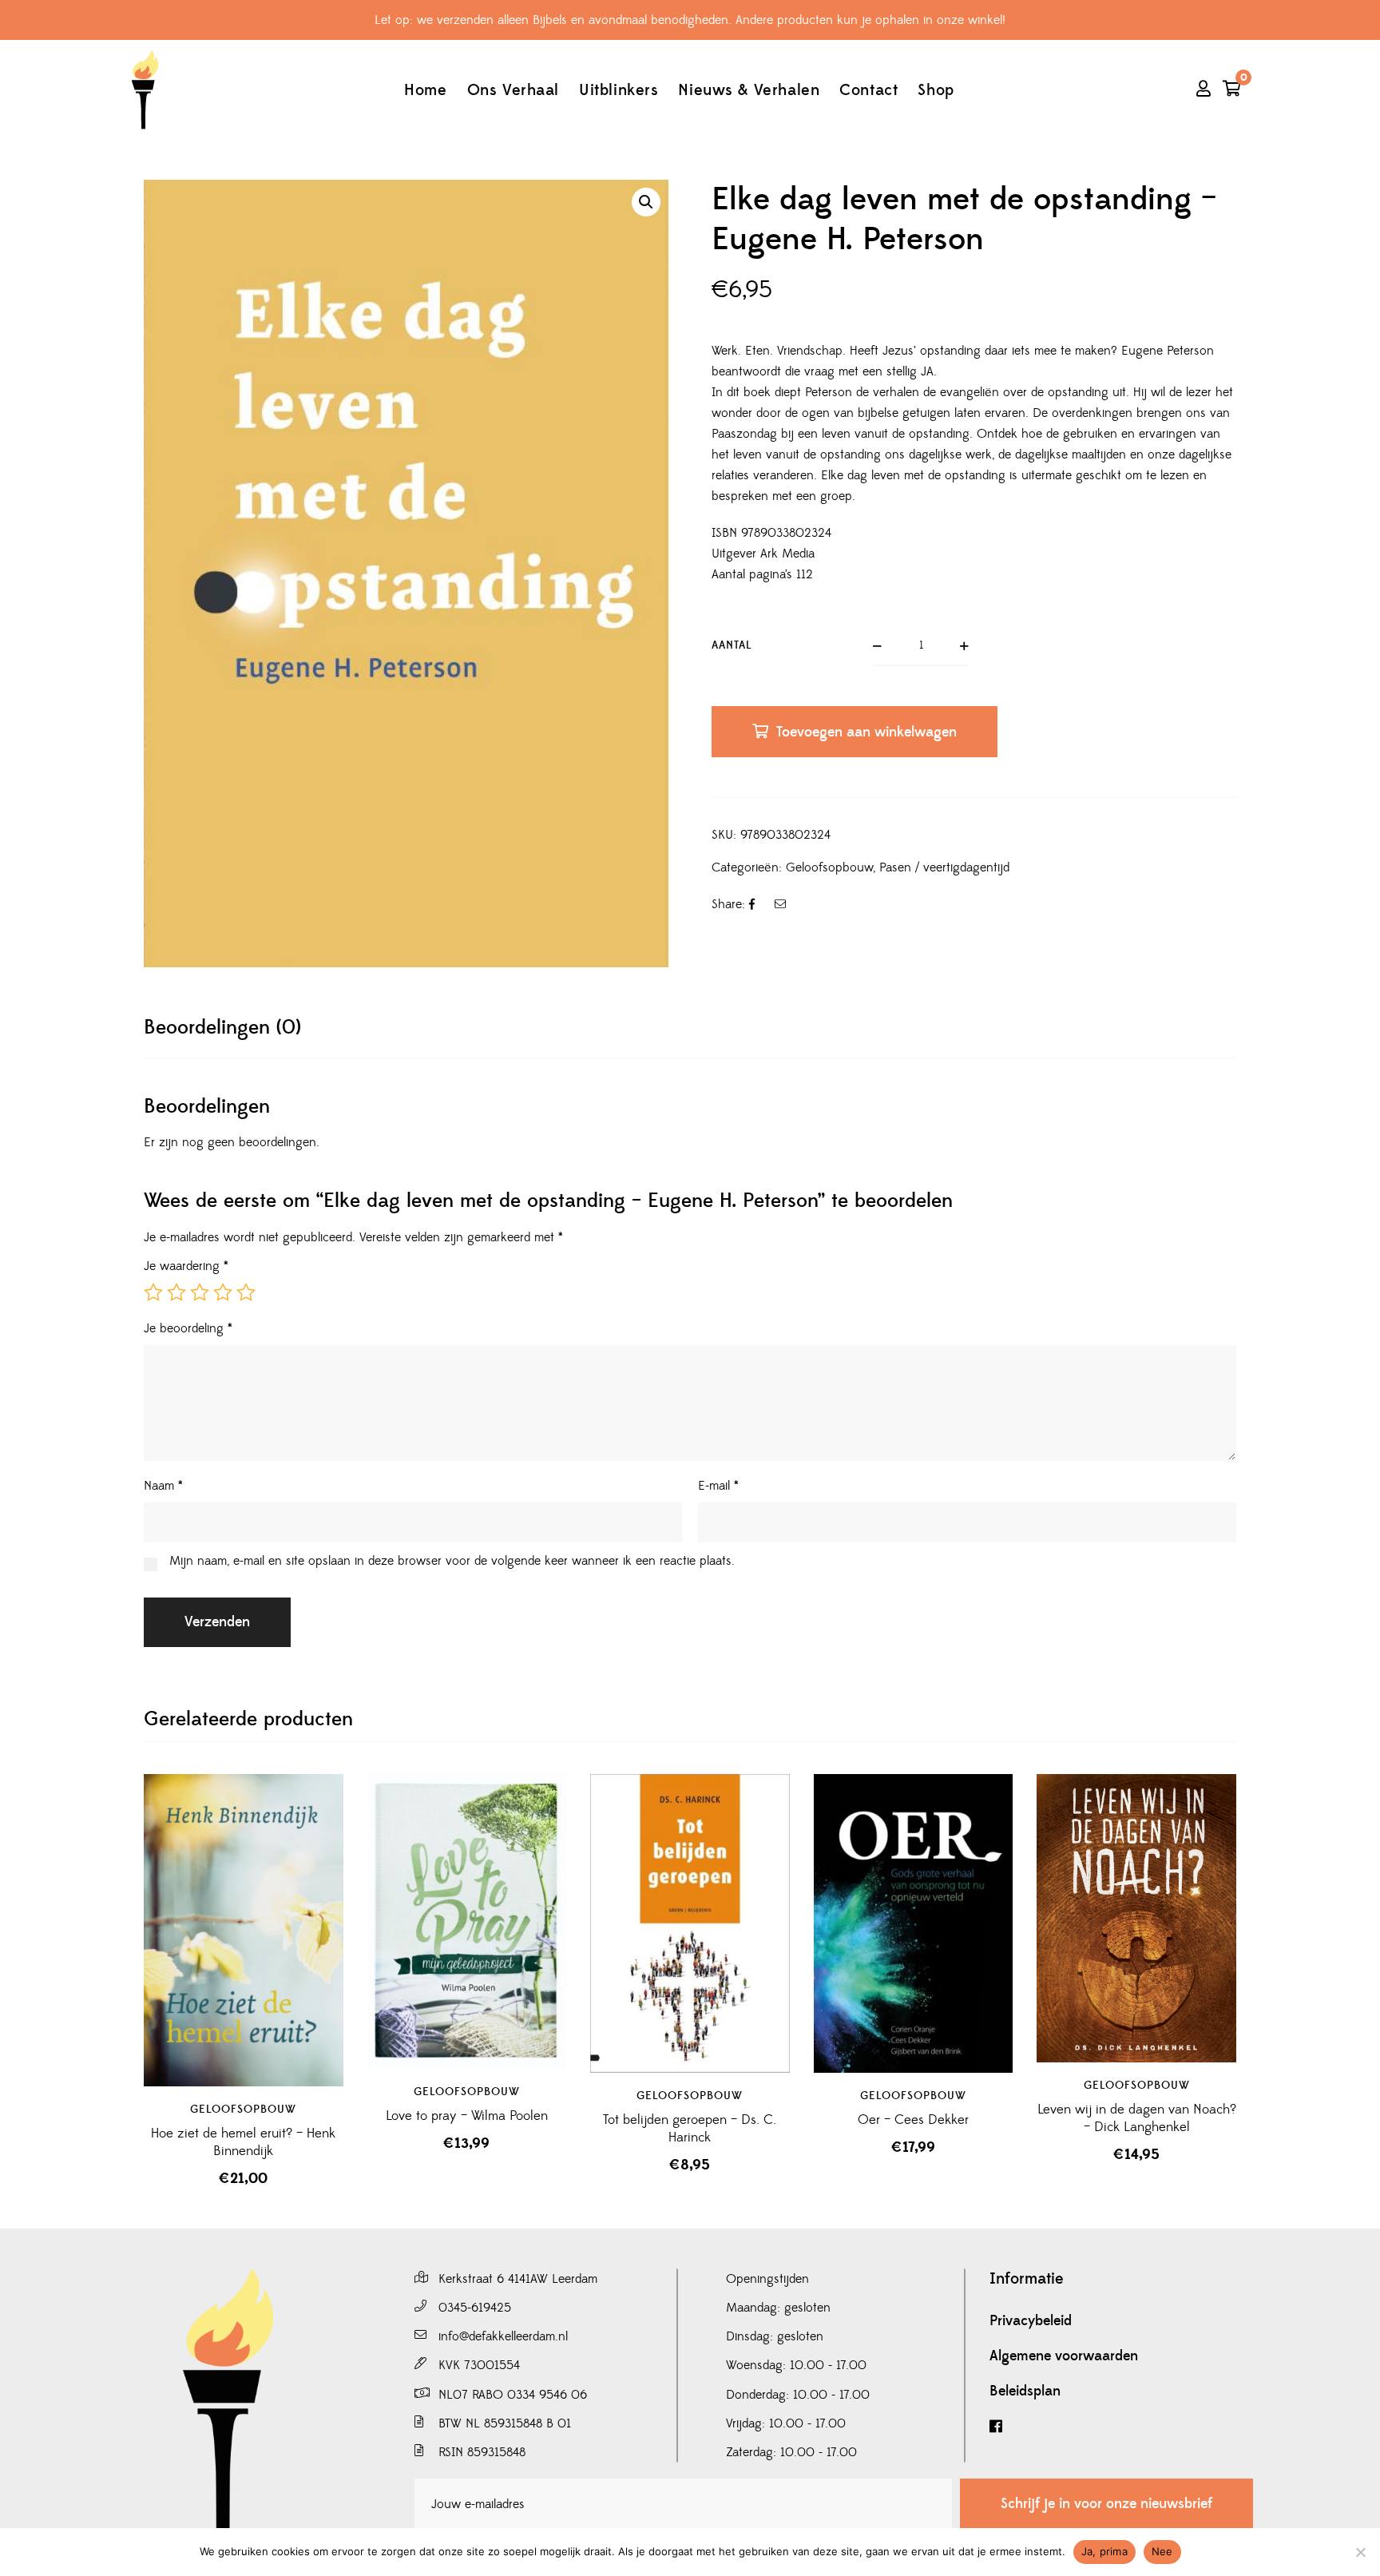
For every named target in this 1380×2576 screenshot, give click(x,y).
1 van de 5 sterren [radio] (153, 1292)
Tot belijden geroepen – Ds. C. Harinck (690, 2129)
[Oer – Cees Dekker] (914, 1923)
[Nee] (1360, 2552)
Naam (163, 1486)
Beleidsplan (1025, 2391)
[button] (646, 202)
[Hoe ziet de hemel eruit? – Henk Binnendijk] (244, 1931)
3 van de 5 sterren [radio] (200, 1292)
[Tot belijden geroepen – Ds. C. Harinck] (690, 1923)
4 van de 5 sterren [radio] (223, 1292)
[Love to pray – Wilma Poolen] (467, 1922)
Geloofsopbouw (829, 867)
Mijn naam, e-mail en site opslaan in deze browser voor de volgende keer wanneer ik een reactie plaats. (452, 1561)
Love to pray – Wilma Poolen (467, 2116)
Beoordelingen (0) (222, 1028)
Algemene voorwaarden (1064, 2356)
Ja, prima (1104, 2551)
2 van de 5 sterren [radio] (176, 1292)
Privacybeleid (1031, 2321)
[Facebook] (1121, 2427)
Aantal (732, 645)
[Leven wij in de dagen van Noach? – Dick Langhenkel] (1136, 1918)
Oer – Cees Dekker (913, 2120)
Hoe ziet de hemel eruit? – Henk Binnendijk (243, 2142)
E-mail (718, 1486)
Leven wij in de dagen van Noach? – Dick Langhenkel (1137, 2118)
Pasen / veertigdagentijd (944, 867)
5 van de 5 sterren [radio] (246, 1292)
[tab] (222, 1028)
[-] (145, 90)
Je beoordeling (188, 1328)
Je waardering (186, 1266)
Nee (1162, 2551)
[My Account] (1204, 90)
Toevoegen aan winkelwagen (866, 732)
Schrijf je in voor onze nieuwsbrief (1106, 2504)
